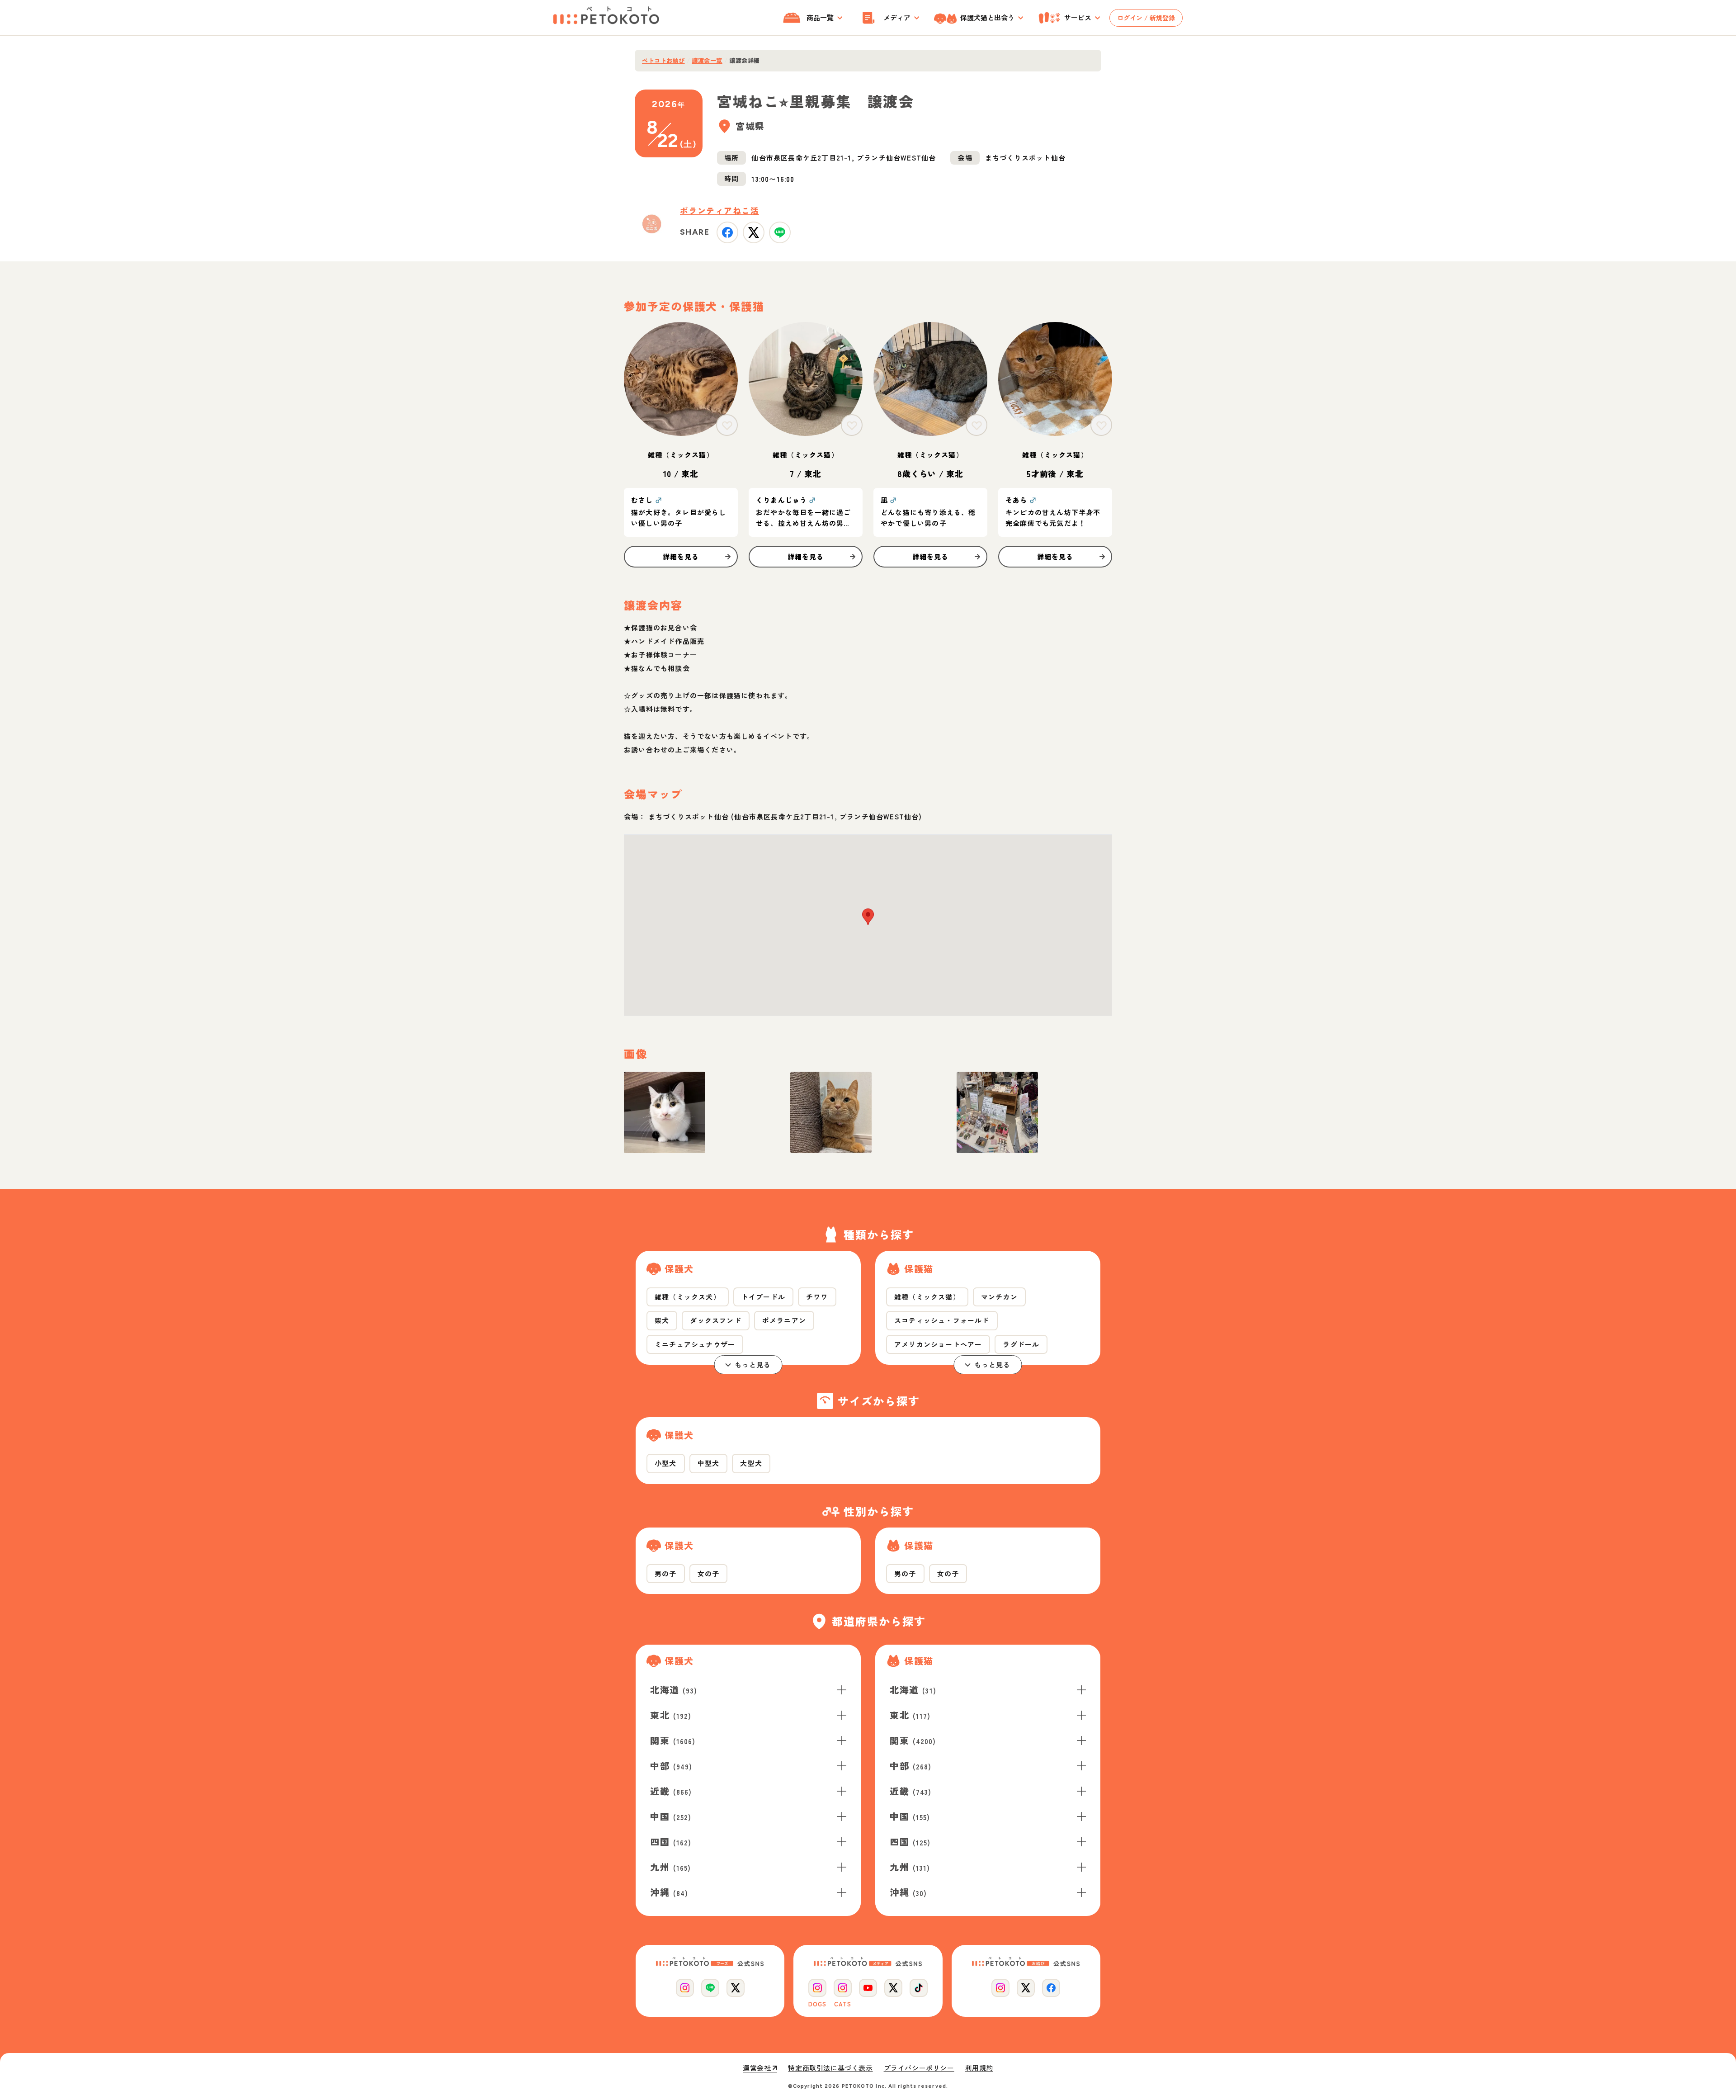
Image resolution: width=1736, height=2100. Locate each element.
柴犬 (662, 1320)
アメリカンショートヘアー (938, 1344)
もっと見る (753, 1365)
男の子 (666, 1573)
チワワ (817, 1297)
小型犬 (666, 1463)
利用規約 (979, 2068)
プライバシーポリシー (919, 2068)
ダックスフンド (715, 1320)
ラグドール (1021, 1344)
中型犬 (709, 1463)
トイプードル (763, 1297)
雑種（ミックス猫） (927, 1297)
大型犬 (751, 1463)
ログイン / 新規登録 (1146, 18)
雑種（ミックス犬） (688, 1297)
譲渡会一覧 (707, 61)
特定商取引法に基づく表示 (830, 2068)
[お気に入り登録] (727, 425)
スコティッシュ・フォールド (942, 1320)
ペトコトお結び (663, 61)
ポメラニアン (784, 1320)
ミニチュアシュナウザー (695, 1344)
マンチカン (999, 1297)
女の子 (709, 1573)
